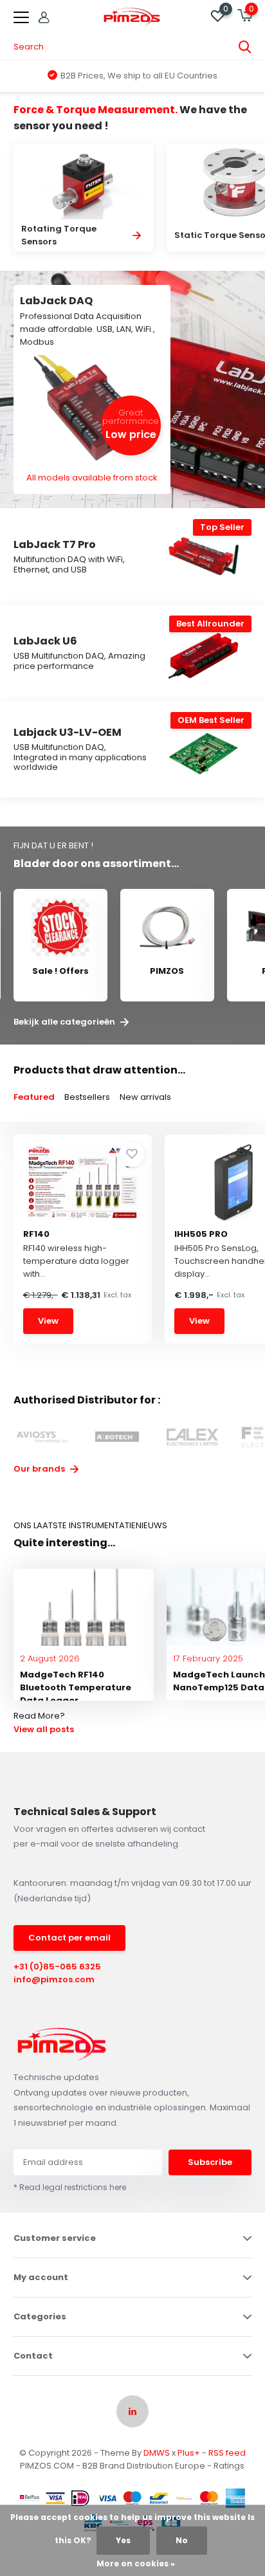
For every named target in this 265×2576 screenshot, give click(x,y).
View (48, 1321)
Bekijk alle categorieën (65, 1022)
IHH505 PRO (201, 1234)
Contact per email (69, 1938)
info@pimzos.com (54, 1979)
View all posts (44, 1729)
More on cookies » (136, 2563)
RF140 (36, 1234)
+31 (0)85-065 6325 (57, 1967)
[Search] (245, 47)
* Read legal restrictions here (70, 2187)
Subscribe (210, 2162)
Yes (123, 2540)
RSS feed (227, 2453)
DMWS (157, 2453)
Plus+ (189, 2453)
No (182, 2540)
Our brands (40, 1469)
